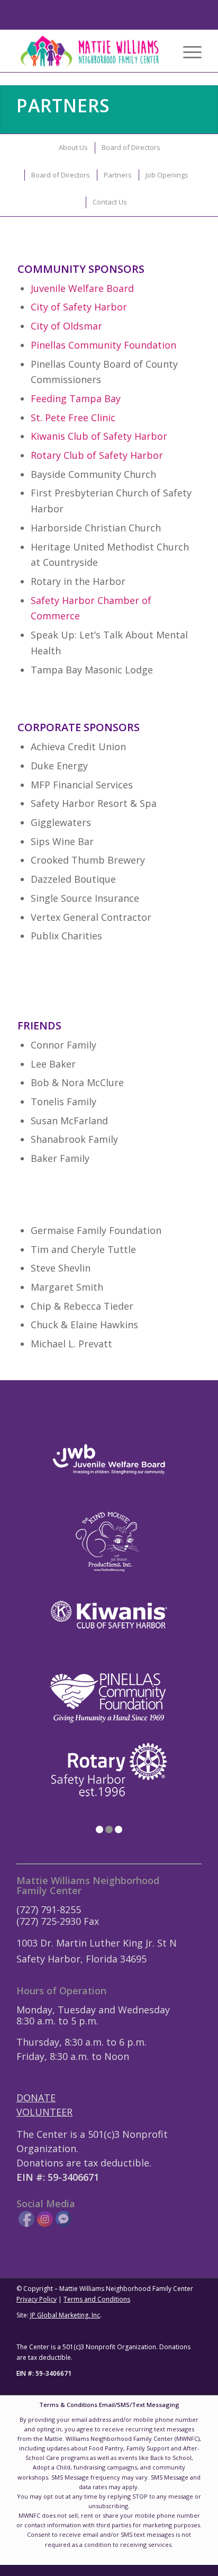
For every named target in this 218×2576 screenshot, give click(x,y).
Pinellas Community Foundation (103, 345)
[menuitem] (187, 51)
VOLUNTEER (44, 2112)
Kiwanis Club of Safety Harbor (99, 436)
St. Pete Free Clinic (73, 418)
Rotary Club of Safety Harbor (97, 455)
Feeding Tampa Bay (76, 398)
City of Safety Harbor (79, 307)
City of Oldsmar (66, 326)
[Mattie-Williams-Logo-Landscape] (90, 51)
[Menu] (187, 51)
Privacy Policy (37, 2299)
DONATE (36, 2098)
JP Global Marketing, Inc (65, 2315)
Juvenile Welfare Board (82, 288)
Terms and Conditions (97, 2299)
